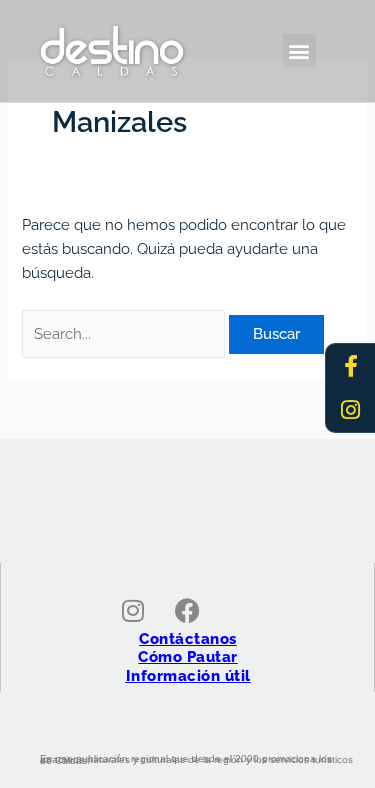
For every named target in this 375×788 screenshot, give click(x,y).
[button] (299, 50)
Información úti (186, 675)
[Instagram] (351, 410)
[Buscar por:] (125, 333)
